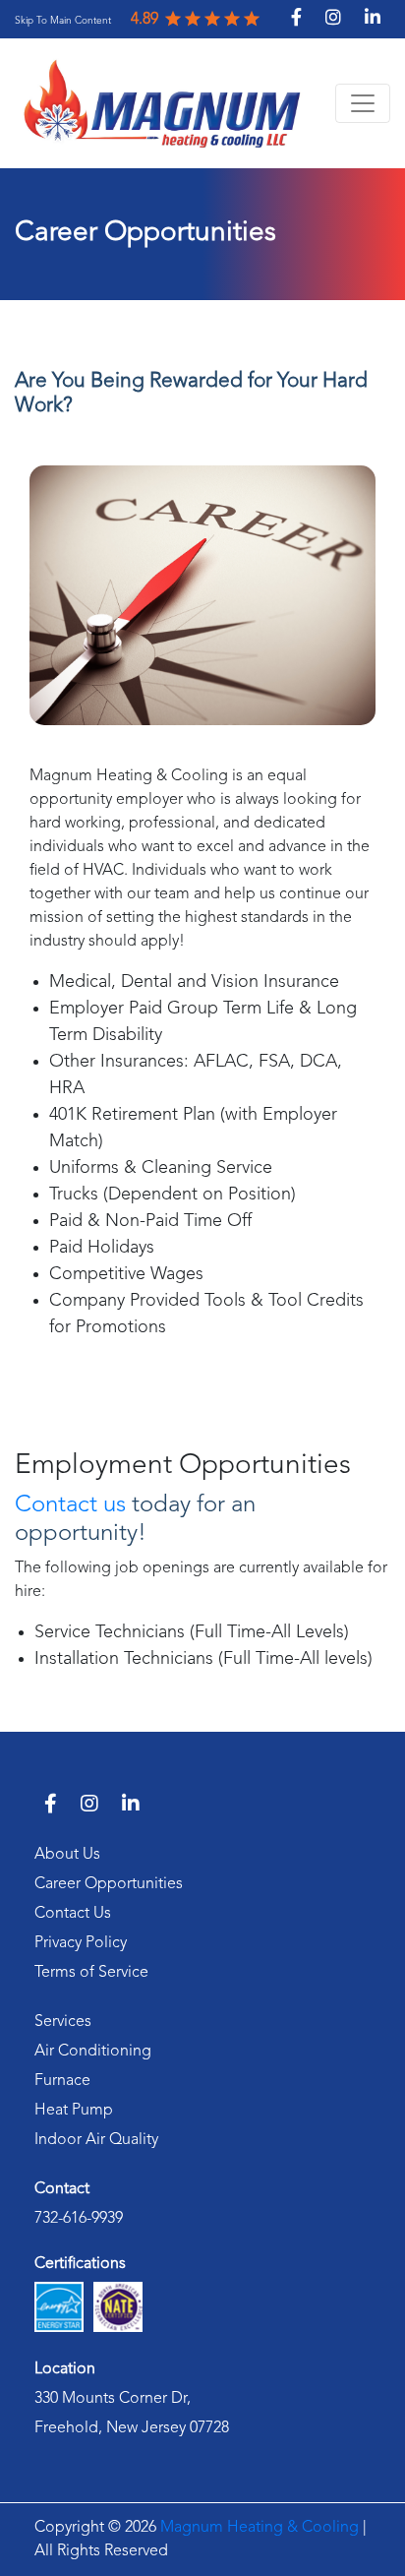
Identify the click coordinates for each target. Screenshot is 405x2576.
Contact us (70, 1505)
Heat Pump (74, 2111)
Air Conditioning (93, 2052)
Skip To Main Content (63, 21)
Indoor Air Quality (96, 2140)
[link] (63, 20)
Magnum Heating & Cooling (260, 2528)
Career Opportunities (109, 1884)
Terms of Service (91, 1973)
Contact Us (73, 1914)
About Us (67, 1855)
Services (63, 2022)
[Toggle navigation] (363, 103)
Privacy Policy (81, 1943)
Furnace (62, 2081)
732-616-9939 (79, 2219)
